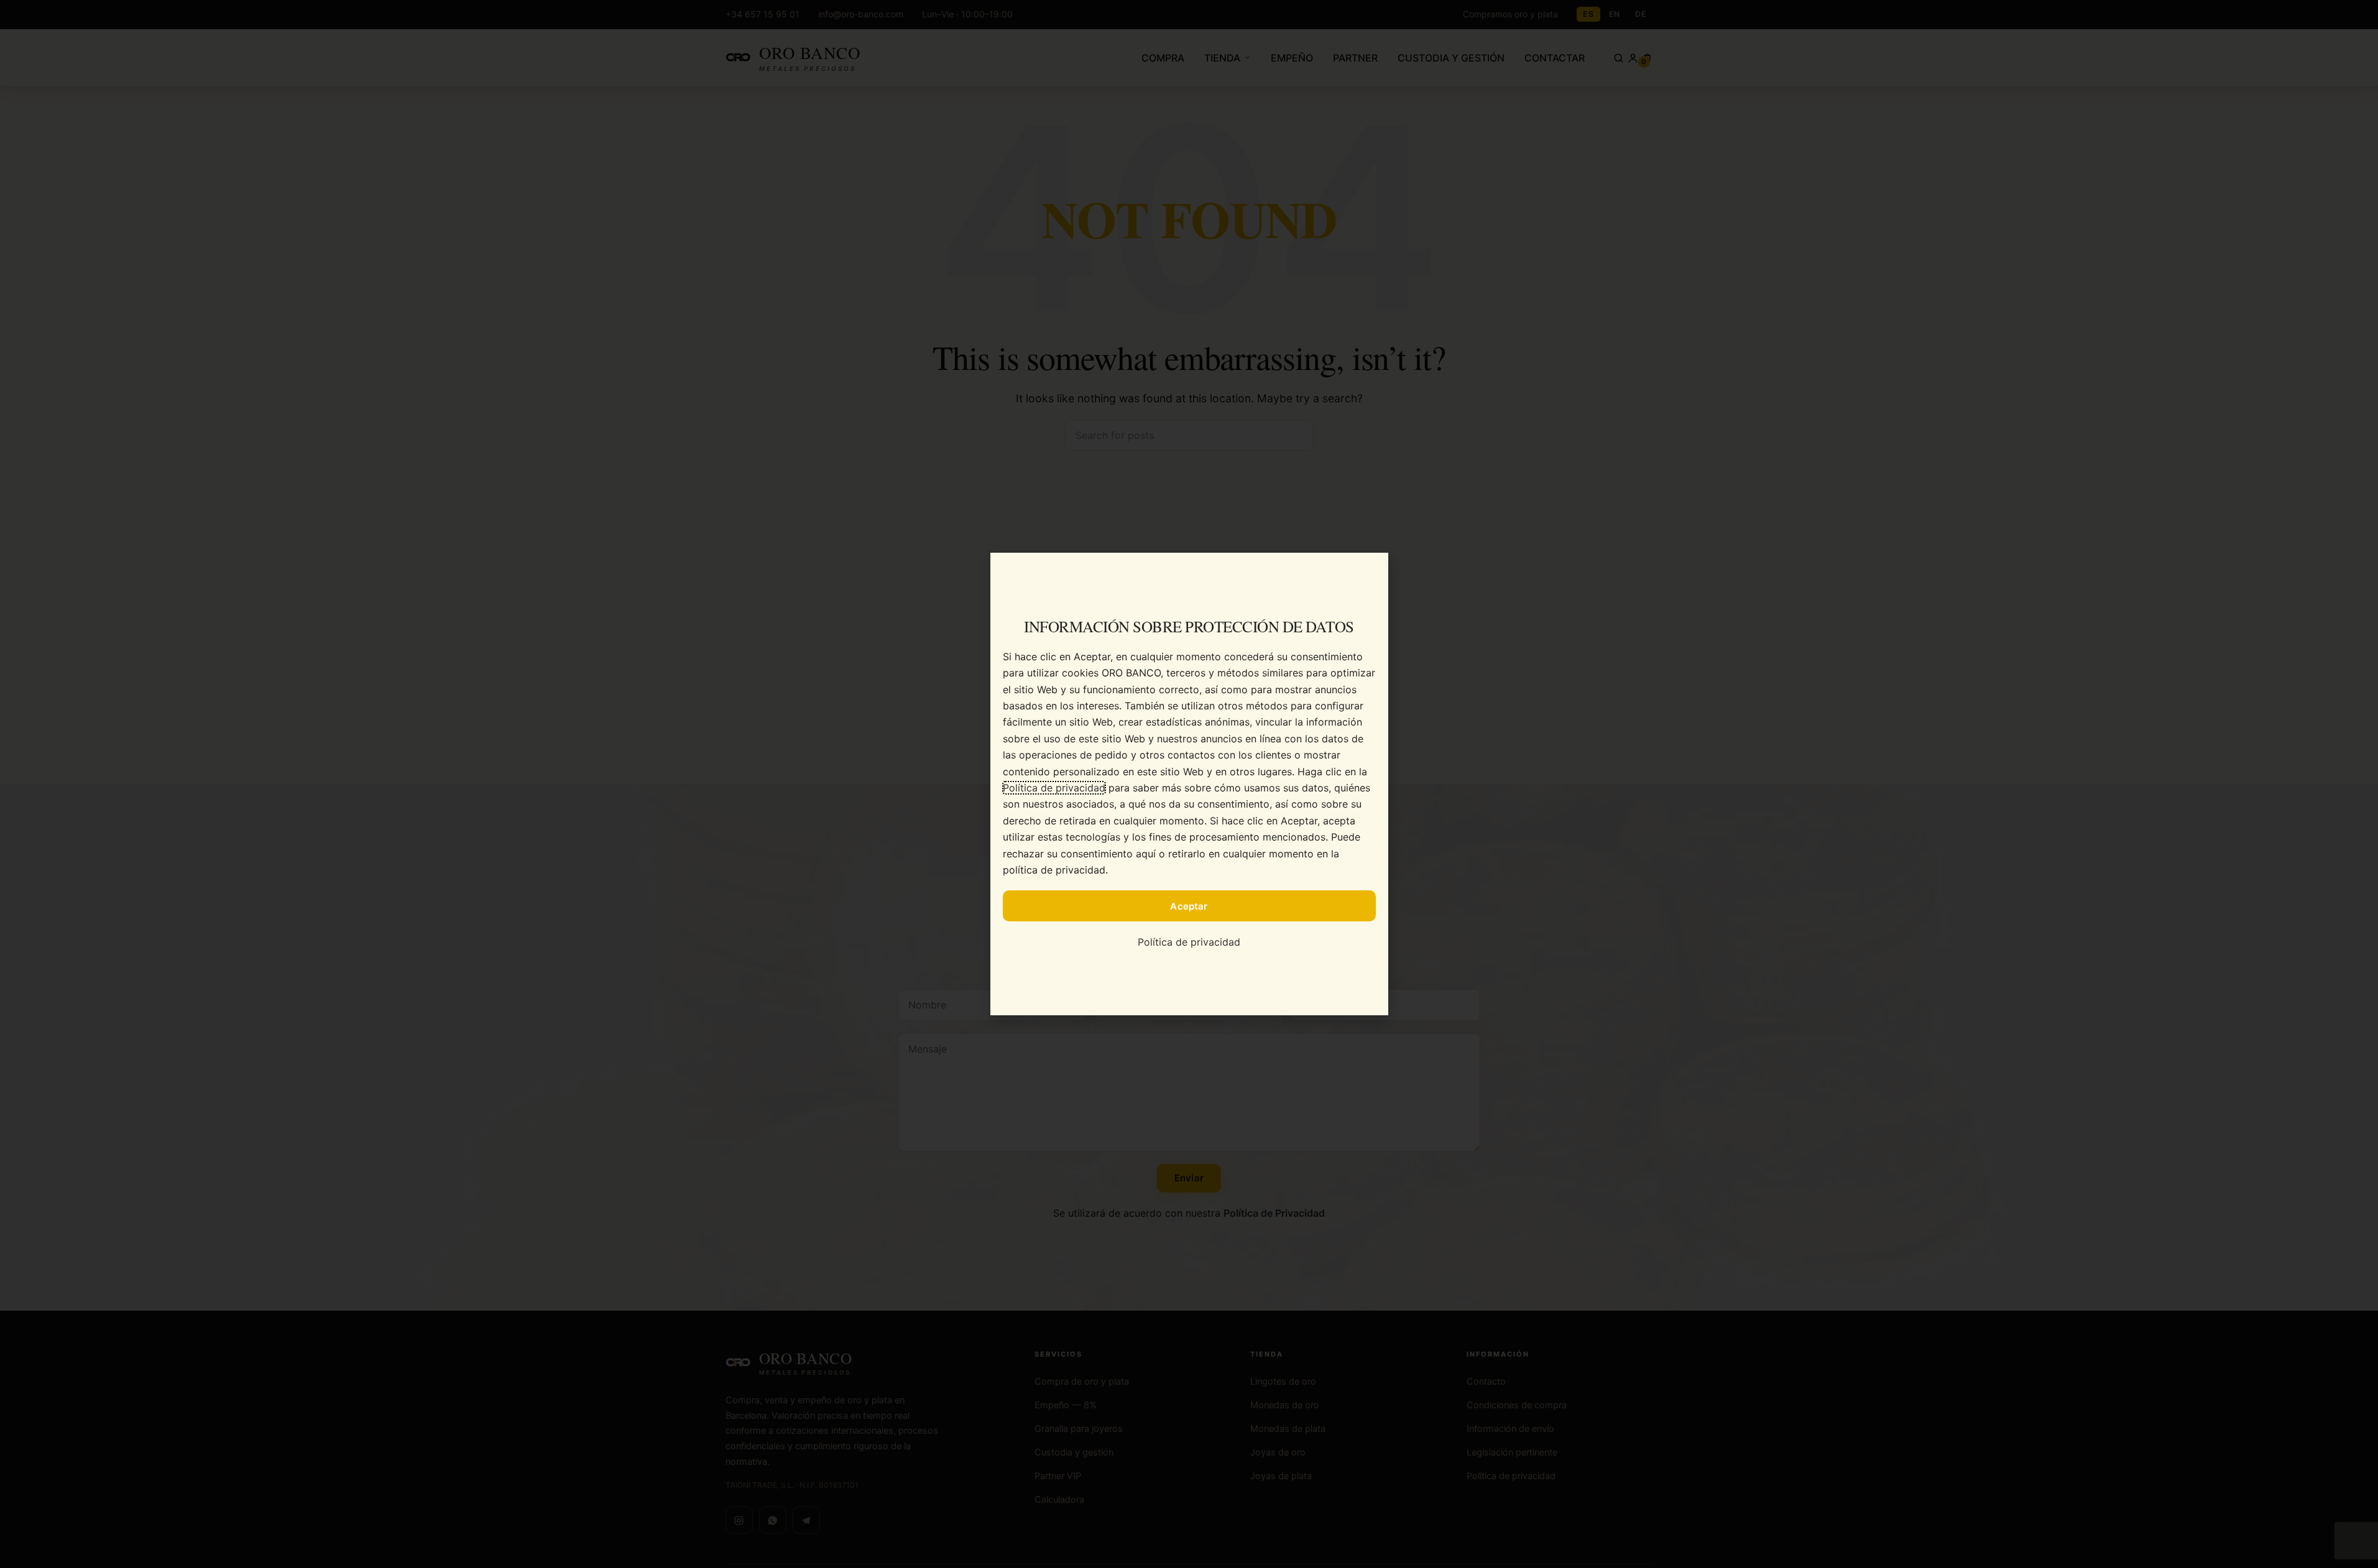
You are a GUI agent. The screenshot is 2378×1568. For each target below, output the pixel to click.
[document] (1189, 784)
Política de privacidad (1054, 788)
